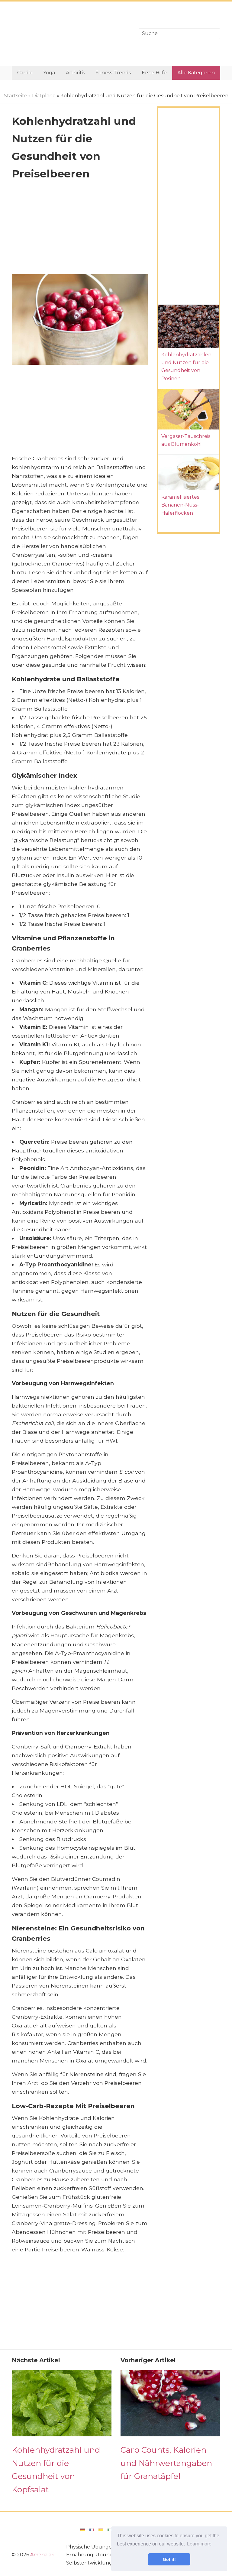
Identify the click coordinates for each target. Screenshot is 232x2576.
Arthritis (75, 73)
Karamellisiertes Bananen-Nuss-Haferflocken (180, 505)
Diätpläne (44, 96)
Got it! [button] (169, 2559)
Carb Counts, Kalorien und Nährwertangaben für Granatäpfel (166, 2463)
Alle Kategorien (196, 73)
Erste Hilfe (154, 73)
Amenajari (42, 2555)
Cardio (25, 73)
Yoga (49, 73)
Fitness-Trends (113, 73)
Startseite (16, 96)
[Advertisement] (71, 34)
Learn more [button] (199, 2544)
